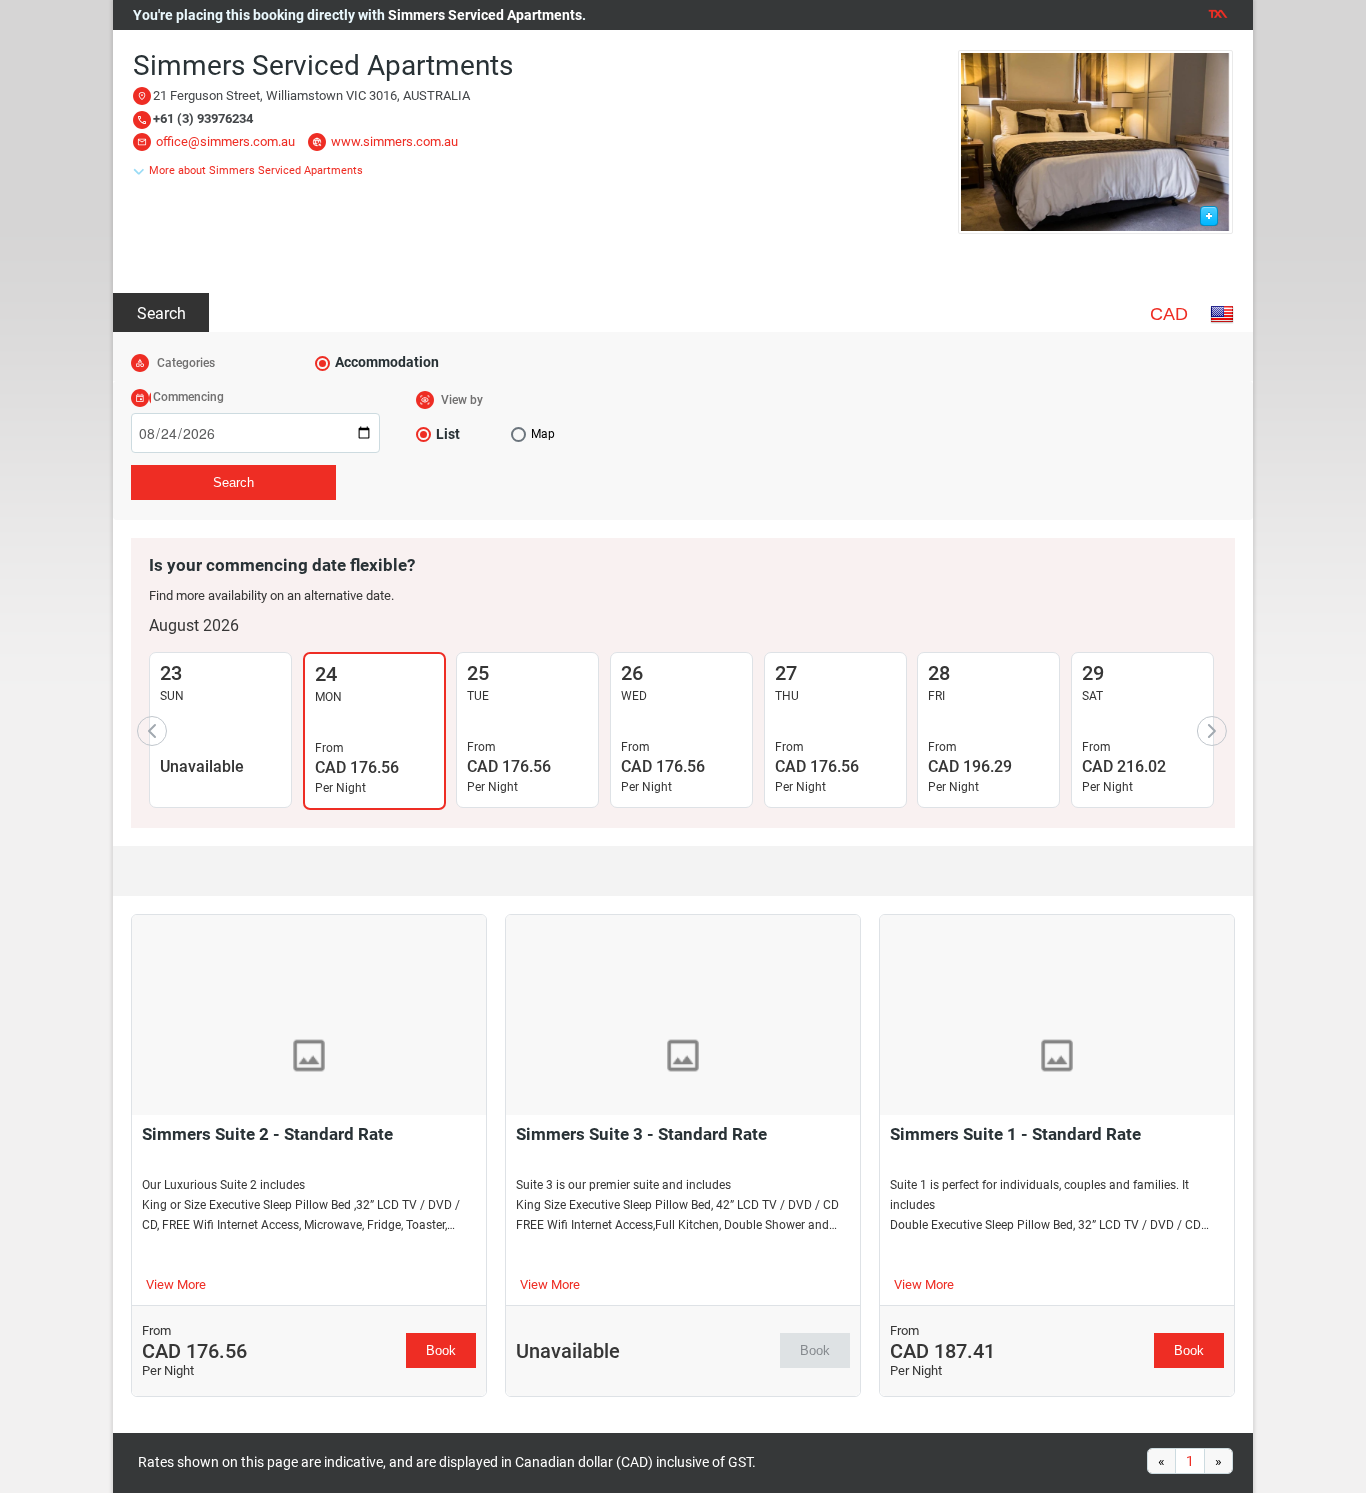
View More (176, 1284)
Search (161, 313)
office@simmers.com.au (225, 141)
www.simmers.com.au (394, 141)
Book (441, 1350)
